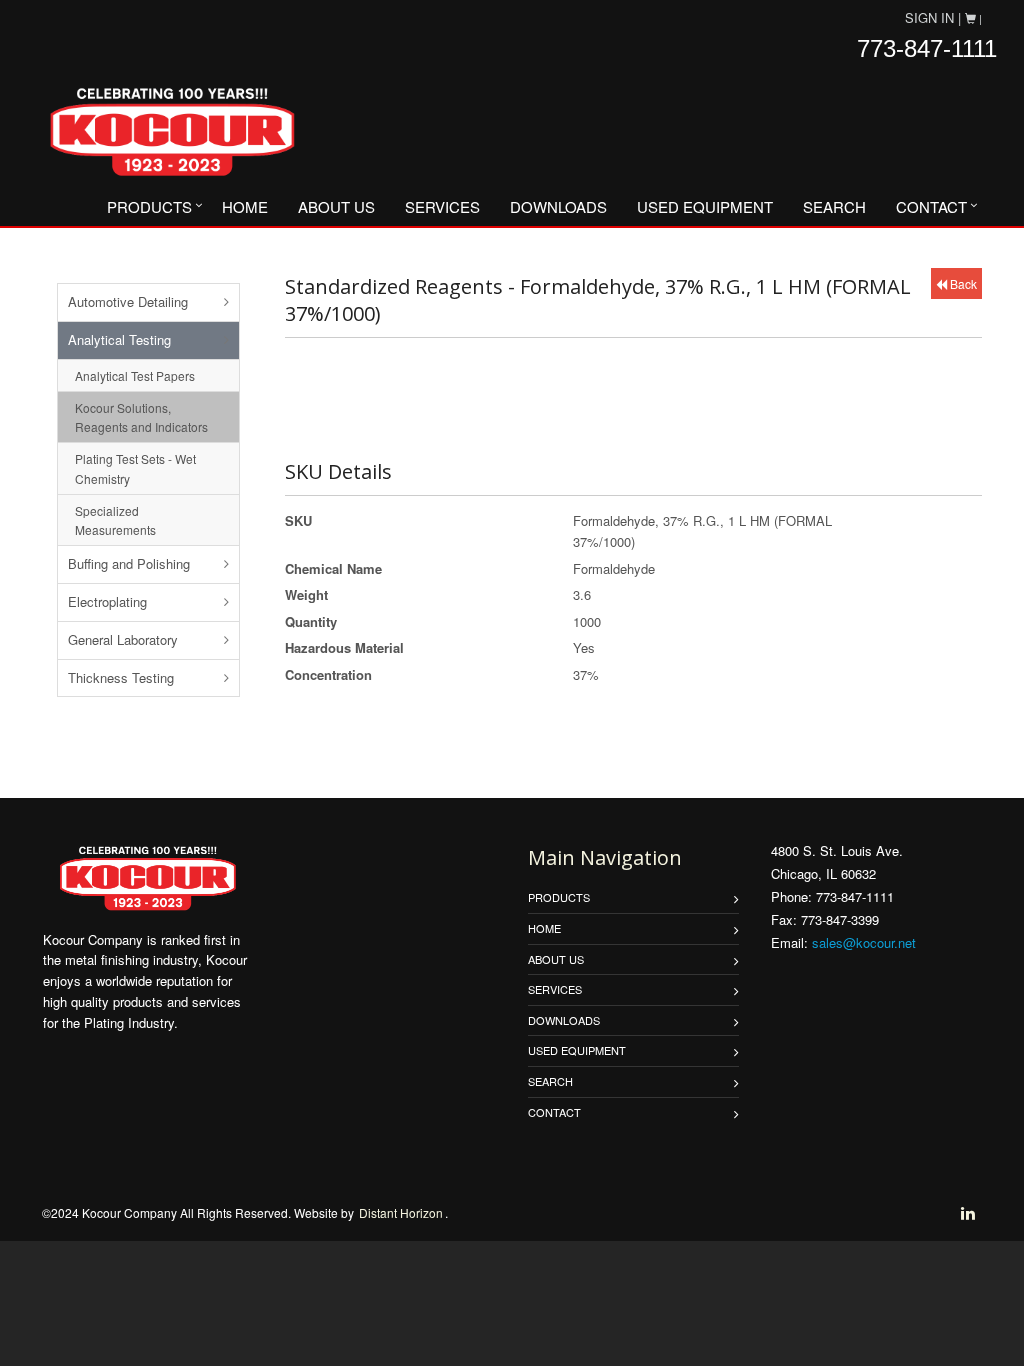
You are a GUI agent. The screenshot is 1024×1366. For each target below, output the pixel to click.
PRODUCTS (149, 206)
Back (962, 283)
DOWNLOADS (558, 206)
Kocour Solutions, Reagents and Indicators (141, 417)
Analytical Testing (119, 339)
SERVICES (442, 206)
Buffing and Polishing (129, 563)
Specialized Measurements (115, 520)
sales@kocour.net (864, 942)
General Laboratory (123, 639)
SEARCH (834, 206)
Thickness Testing (121, 677)
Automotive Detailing (128, 301)
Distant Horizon (401, 1212)
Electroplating (107, 601)
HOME (245, 206)
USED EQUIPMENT (705, 206)
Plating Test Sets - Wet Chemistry (135, 468)
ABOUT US (336, 206)
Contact (931, 206)
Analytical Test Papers (135, 375)
